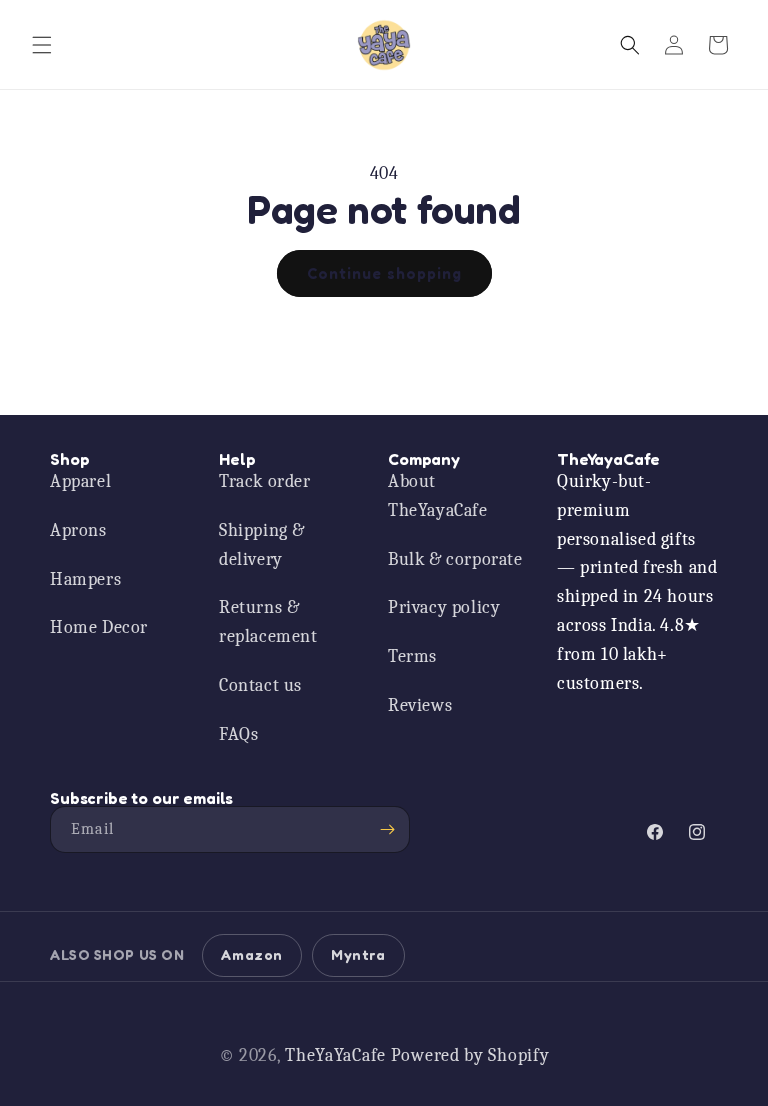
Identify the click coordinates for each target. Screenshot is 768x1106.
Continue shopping (384, 273)
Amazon (252, 954)
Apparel (80, 481)
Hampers (85, 579)
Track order (265, 481)
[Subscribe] (387, 829)
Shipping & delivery (262, 545)
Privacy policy (444, 607)
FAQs (238, 734)
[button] (42, 45)
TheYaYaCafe (335, 1055)
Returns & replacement (268, 622)
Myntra (358, 954)
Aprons (78, 530)
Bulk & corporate (455, 559)
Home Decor (99, 627)
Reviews (420, 705)
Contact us (260, 685)
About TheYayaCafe (438, 496)
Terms (412, 656)
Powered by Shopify (470, 1055)
